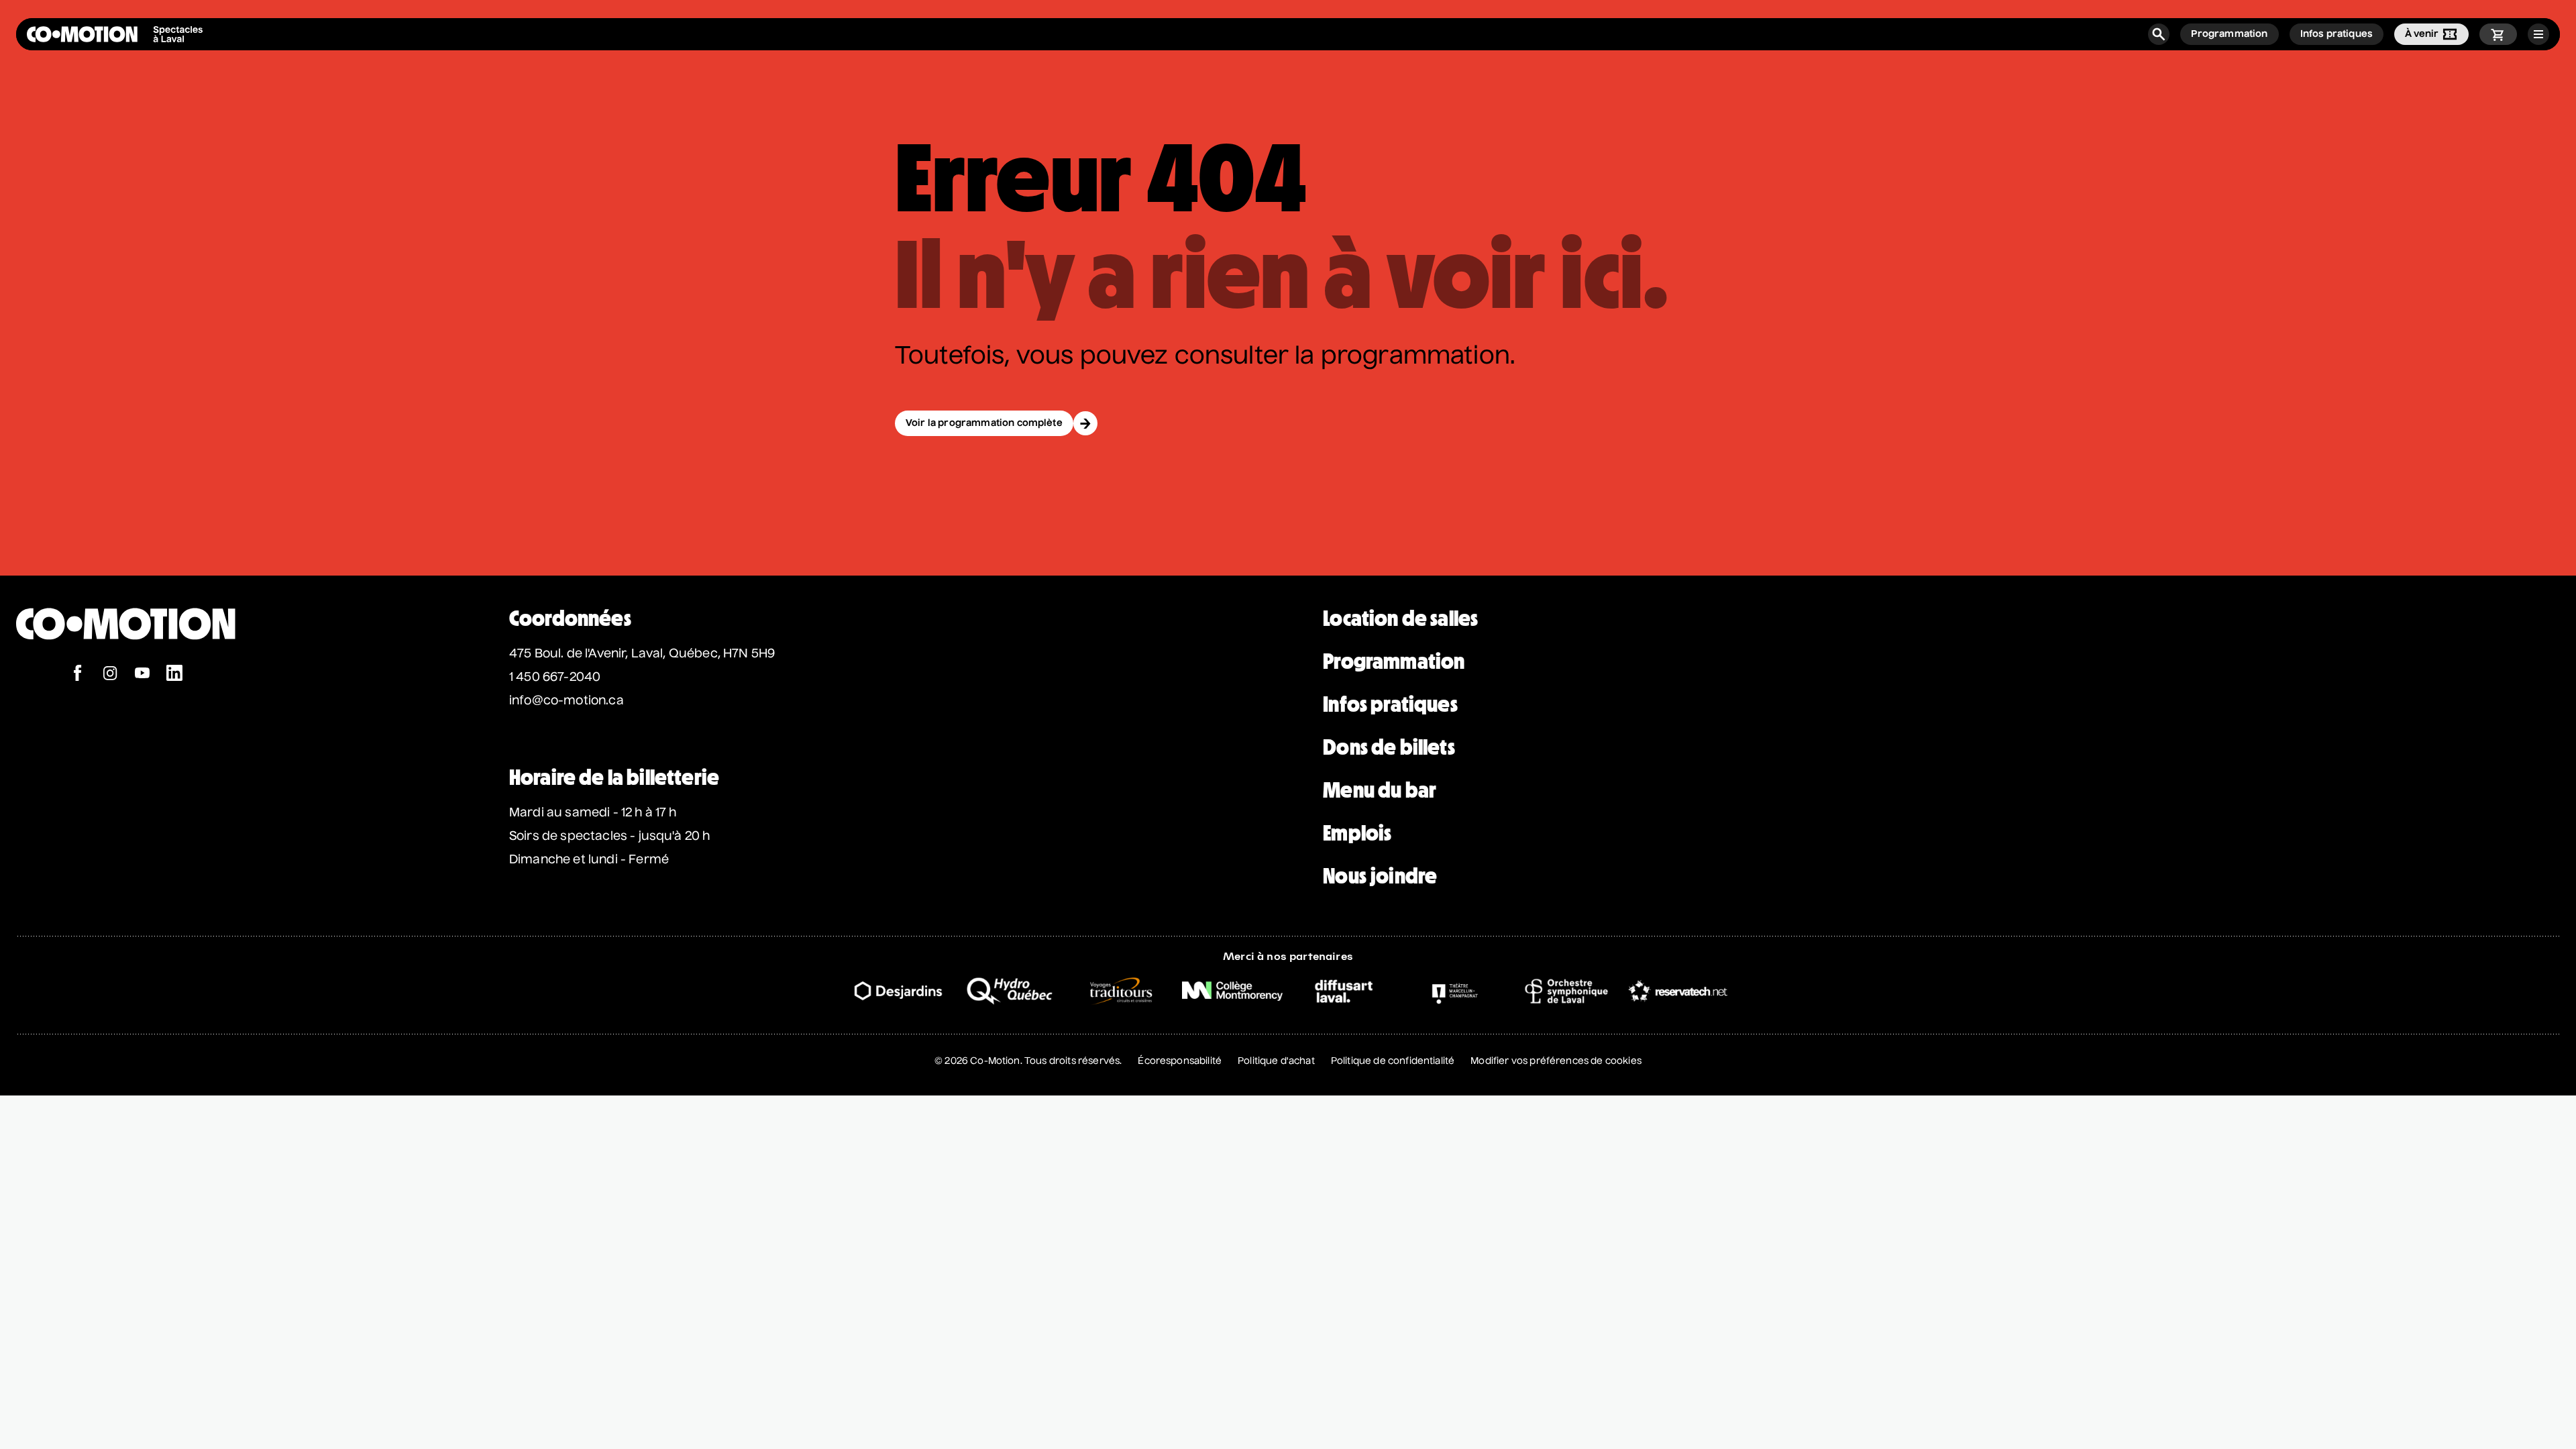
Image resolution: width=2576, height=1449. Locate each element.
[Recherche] (2159, 34)
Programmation (1394, 661)
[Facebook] (78, 675)
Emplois (1357, 833)
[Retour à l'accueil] (126, 658)
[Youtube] (142, 675)
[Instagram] (110, 675)
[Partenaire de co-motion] (898, 991)
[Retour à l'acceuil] (115, 34)
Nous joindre (1380, 876)
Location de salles (1400, 619)
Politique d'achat (1276, 1061)
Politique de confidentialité (1393, 1061)
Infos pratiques (1390, 704)
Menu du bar (1380, 790)
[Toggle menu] (2538, 34)
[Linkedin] (174, 675)
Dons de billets (1389, 747)
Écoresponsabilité (1180, 1061)
